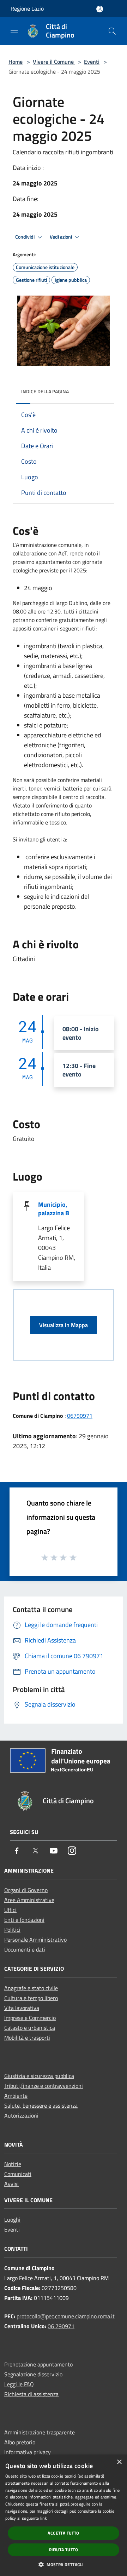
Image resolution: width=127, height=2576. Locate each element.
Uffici (10, 1910)
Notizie (13, 2164)
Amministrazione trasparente (40, 2432)
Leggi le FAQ (19, 2384)
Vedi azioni (61, 237)
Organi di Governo (26, 1890)
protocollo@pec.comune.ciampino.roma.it (66, 2316)
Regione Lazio (27, 8)
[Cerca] (112, 31)
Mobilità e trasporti (27, 2038)
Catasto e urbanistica (30, 2028)
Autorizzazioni (21, 2115)
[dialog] (64, 2515)
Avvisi (11, 2184)
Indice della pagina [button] (45, 391)
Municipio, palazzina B (54, 1209)
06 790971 (61, 2326)
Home (16, 62)
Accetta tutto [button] (63, 2533)
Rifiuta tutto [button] (64, 2550)
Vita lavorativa (22, 2008)
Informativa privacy (28, 2452)
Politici (12, 1930)
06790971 (80, 1416)
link (44, 2518)
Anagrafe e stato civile (31, 1988)
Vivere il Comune (54, 62)
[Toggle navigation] (14, 30)
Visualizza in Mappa (64, 1325)
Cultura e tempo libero (31, 1998)
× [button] (119, 2462)
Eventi (92, 62)
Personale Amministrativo (35, 1940)
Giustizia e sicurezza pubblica (39, 2076)
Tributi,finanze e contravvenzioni (44, 2086)
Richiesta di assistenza (31, 2394)
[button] (64, 2564)
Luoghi (12, 2220)
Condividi (25, 237)
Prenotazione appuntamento (38, 2364)
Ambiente (16, 2096)
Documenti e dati (25, 1949)
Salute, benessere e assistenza (41, 2106)
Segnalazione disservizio (33, 2374)
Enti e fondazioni (24, 1920)
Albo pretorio (20, 2442)
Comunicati (18, 2174)
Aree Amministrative (29, 1900)
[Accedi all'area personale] (100, 9)
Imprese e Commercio (30, 2018)
